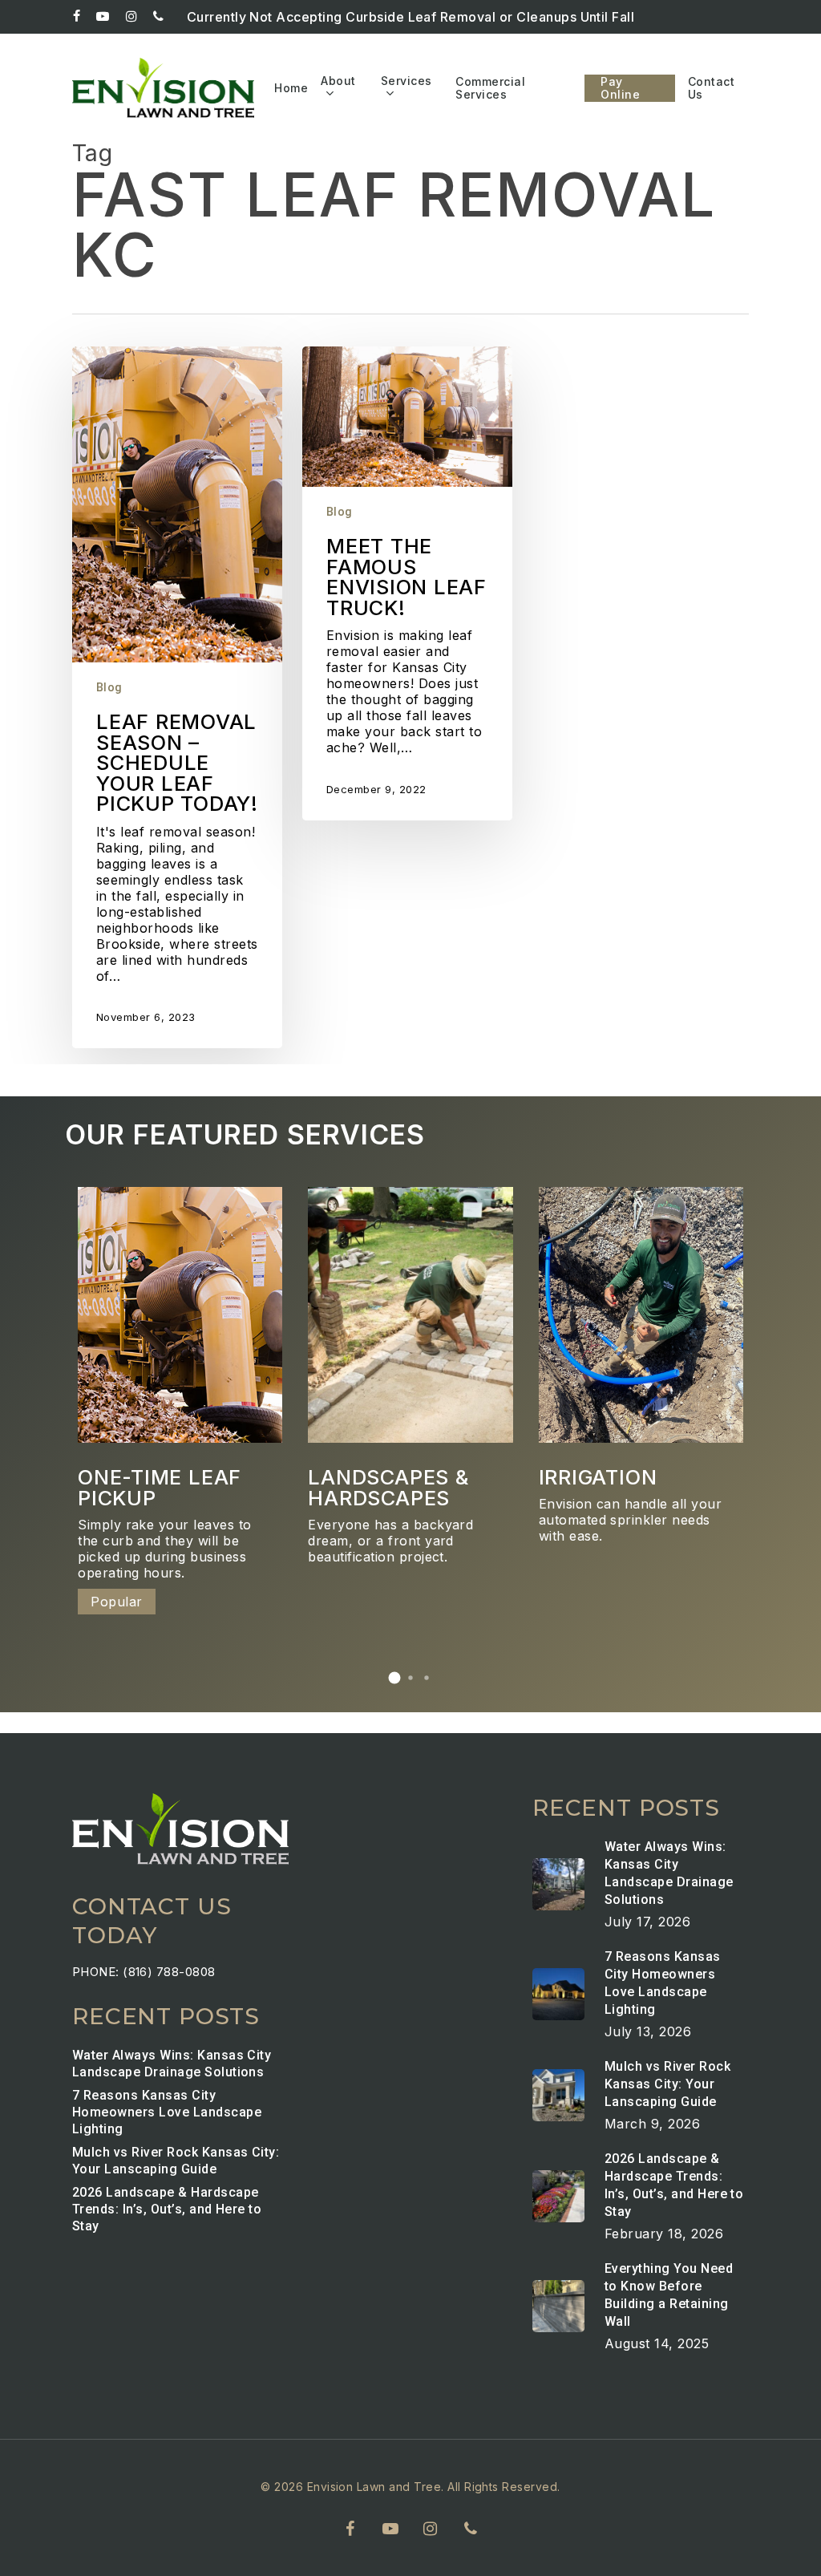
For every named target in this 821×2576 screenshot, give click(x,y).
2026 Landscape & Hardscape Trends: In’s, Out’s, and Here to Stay (167, 2209)
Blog (109, 687)
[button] (394, 1678)
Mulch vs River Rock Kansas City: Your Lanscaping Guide (176, 2161)
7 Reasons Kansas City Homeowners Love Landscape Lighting (167, 2112)
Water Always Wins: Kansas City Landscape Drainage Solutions (172, 2064)
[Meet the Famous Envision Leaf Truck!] (407, 583)
